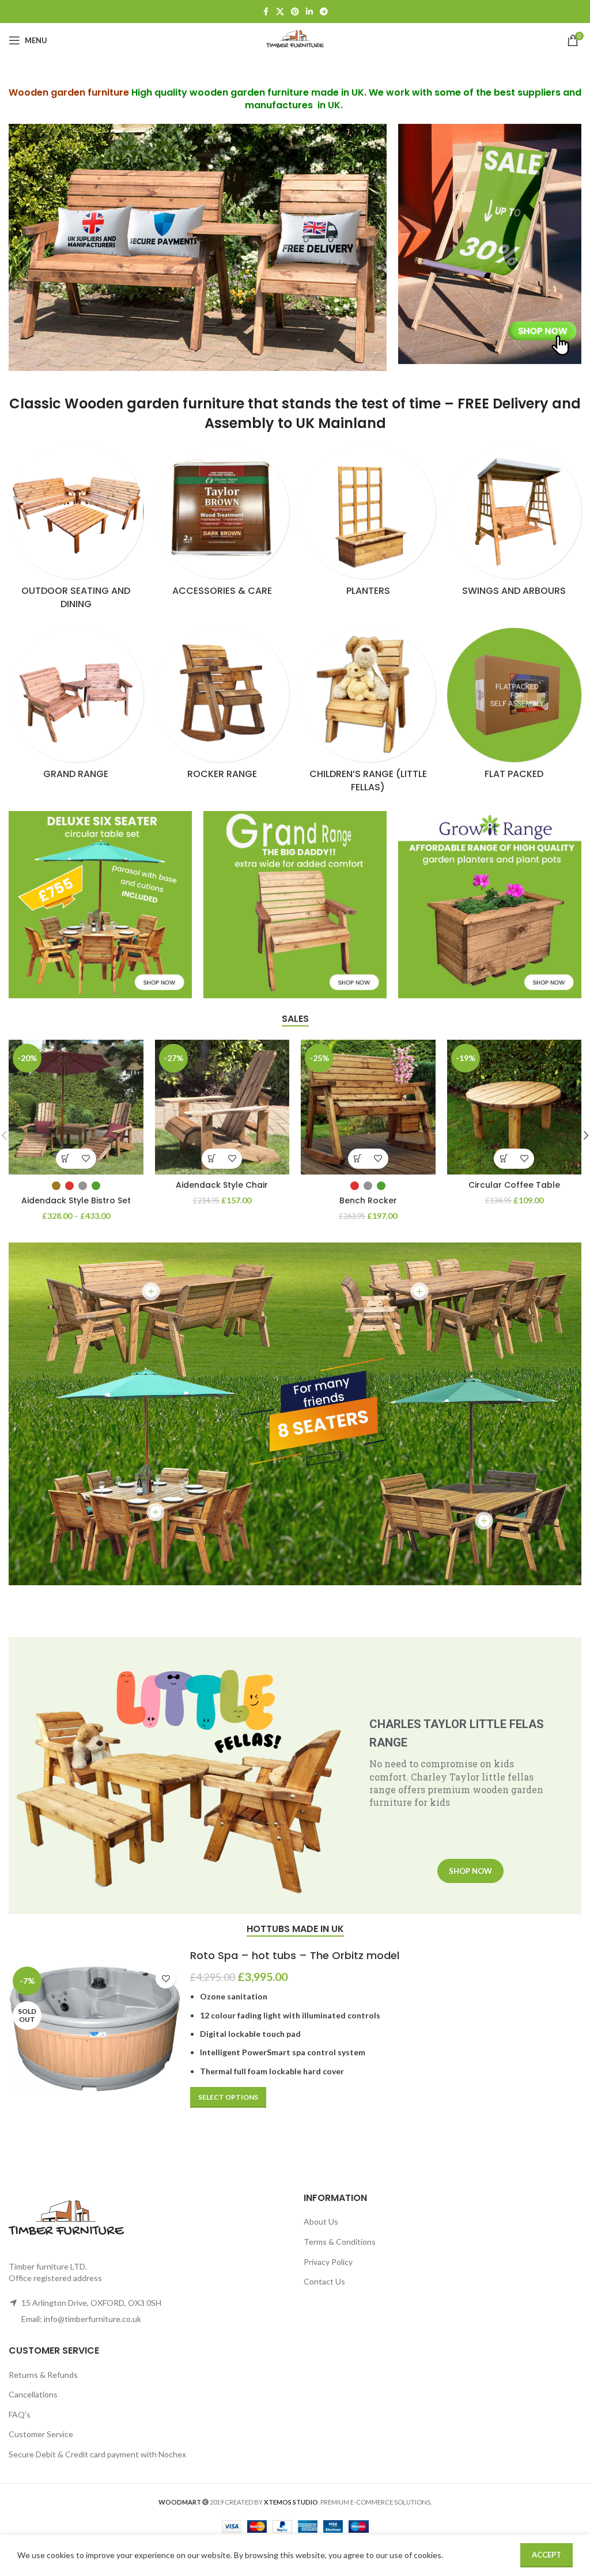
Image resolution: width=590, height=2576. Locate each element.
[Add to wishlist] (86, 1159)
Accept (546, 2555)
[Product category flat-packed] (515, 707)
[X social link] (280, 12)
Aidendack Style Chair (222, 1185)
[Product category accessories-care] (222, 524)
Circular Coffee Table (514, 1185)
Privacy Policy (328, 2262)
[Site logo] (295, 39)
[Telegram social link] (324, 12)
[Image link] (490, 243)
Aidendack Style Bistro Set (76, 1200)
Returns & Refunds (43, 2375)
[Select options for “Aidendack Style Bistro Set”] (66, 1159)
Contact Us (324, 2281)
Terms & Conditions (340, 2242)
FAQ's (20, 2414)
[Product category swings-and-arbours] (515, 524)
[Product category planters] (368, 524)
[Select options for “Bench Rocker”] (358, 1159)
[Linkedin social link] (309, 12)
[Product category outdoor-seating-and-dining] (76, 531)
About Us (321, 2221)
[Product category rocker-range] (222, 707)
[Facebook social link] (266, 12)
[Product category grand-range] (76, 707)
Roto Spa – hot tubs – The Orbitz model (295, 1955)
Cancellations (33, 2394)
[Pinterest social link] (295, 12)
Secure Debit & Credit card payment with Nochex (97, 2454)
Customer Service (41, 2434)
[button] (212, 1159)
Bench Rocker (368, 1200)
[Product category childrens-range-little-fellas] (368, 714)
